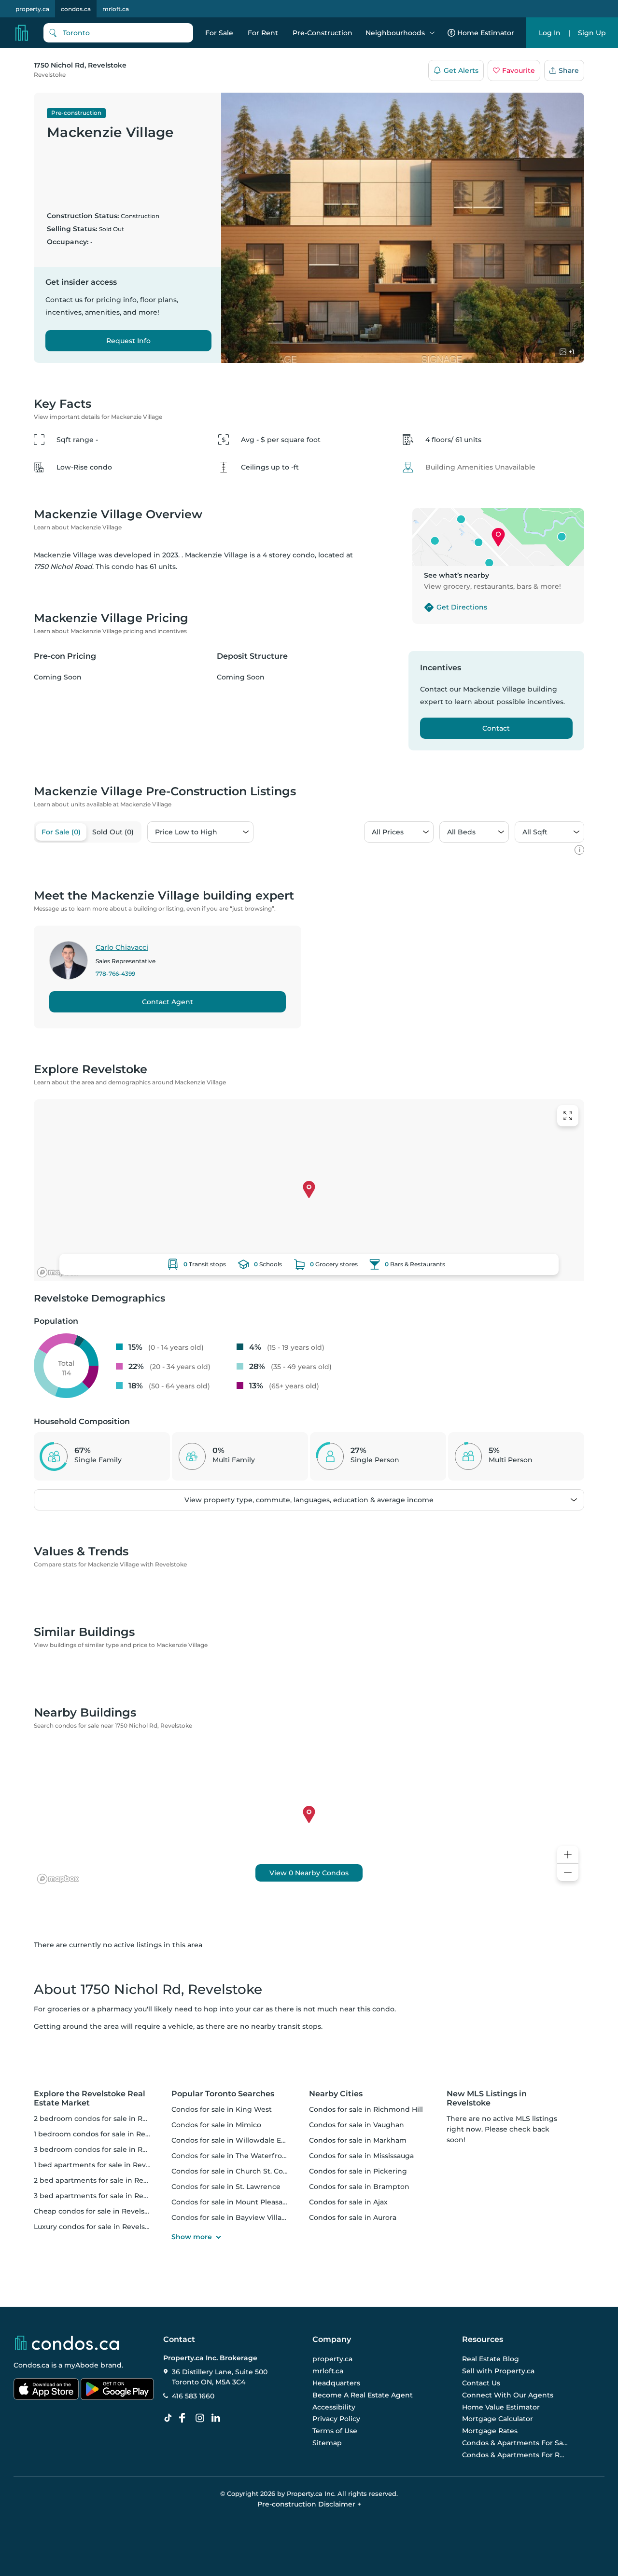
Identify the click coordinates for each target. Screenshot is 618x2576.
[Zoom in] (568, 1855)
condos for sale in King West (222, 2109)
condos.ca (76, 9)
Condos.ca (31, 2365)
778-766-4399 (115, 974)
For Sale (219, 33)
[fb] (186, 2418)
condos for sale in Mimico (216, 2125)
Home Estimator (486, 33)
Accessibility (334, 2407)
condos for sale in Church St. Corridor (237, 2171)
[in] (202, 2418)
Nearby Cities (336, 2094)
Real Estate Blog (491, 2359)
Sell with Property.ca (498, 2371)
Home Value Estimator (501, 2407)
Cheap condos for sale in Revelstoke (97, 2211)
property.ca (32, 9)
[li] (218, 2418)
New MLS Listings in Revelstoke (487, 2098)
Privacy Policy (336, 2419)
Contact (496, 728)
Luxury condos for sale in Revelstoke (97, 2227)
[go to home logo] (66, 2343)
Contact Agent (168, 1002)
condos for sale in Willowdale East (231, 2140)
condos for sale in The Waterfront (231, 2156)
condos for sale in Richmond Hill (366, 2109)
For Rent (263, 33)
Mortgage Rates (490, 2431)
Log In (550, 33)
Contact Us (481, 2383)
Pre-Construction (323, 33)
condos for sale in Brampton (359, 2187)
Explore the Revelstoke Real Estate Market (90, 2098)
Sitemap (327, 2443)
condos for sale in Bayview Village (231, 2217)
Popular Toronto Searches (223, 2094)
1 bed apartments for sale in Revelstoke (103, 2165)
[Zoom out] (568, 1873)
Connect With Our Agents (508, 2395)
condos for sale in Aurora (353, 2217)
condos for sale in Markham (358, 2140)
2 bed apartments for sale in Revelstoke (103, 2180)
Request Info (128, 341)
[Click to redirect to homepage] (22, 33)
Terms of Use (335, 2431)
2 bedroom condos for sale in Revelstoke (105, 2119)
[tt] (170, 2418)
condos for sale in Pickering (358, 2171)
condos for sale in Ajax (348, 2202)
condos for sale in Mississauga (361, 2156)
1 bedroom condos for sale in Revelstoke (104, 2134)
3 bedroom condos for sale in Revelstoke (105, 2149)
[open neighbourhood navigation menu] (432, 33)
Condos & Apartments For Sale (515, 2443)
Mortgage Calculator (498, 2419)
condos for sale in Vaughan (357, 2125)
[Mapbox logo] (58, 1272)
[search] (118, 33)
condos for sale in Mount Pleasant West (241, 2202)
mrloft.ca (116, 9)
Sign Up (592, 33)
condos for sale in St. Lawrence (226, 2187)
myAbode (81, 2365)
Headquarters (336, 2383)
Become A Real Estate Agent (363, 2395)
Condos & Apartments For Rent (515, 2455)
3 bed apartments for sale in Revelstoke (103, 2196)
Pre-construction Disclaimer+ (309, 2504)
